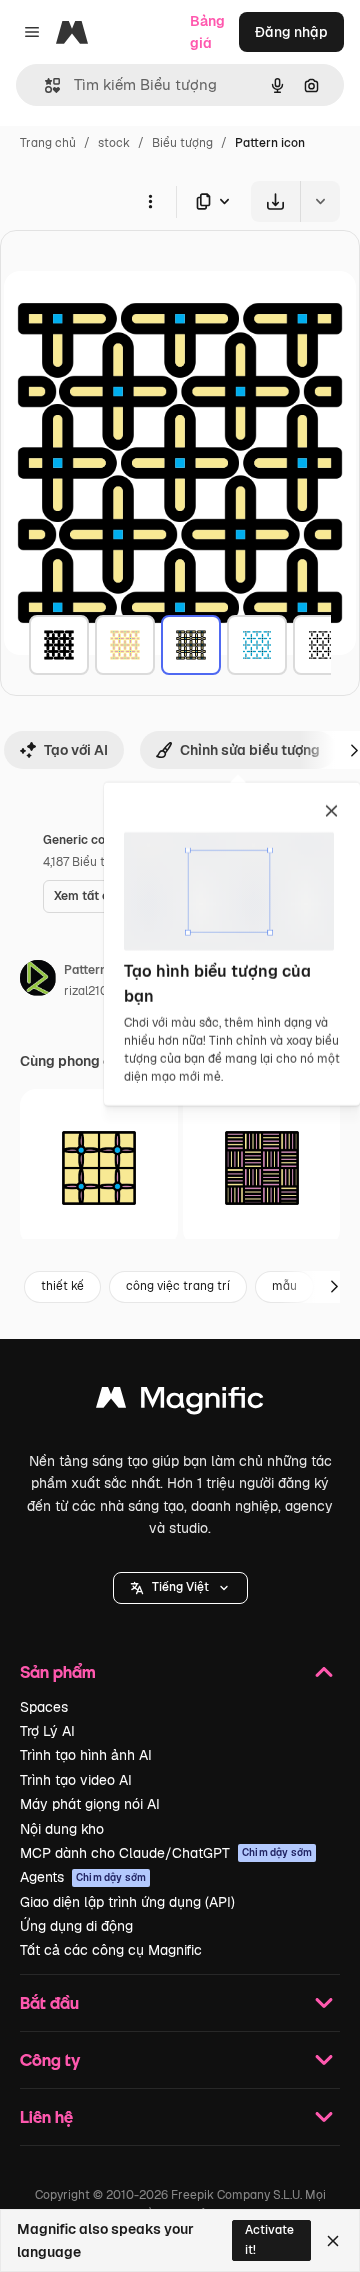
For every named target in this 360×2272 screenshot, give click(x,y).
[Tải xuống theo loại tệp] (214, 201)
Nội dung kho (62, 1829)
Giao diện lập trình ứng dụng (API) (127, 1902)
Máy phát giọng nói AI (90, 1804)
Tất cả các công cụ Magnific (111, 1950)
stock (114, 143)
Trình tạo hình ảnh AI (86, 1755)
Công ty (50, 2059)
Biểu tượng (182, 143)
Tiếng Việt (180, 1587)
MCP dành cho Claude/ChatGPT (166, 1853)
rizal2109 (89, 991)
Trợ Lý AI (47, 1731)
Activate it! (269, 2239)
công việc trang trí (178, 1286)
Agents (83, 1877)
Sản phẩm (58, 1671)
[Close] (333, 2241)
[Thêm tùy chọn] (150, 201)
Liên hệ (46, 2116)
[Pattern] (59, 645)
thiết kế (62, 1286)
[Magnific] (180, 1402)
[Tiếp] (334, 1287)
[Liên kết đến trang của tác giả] (38, 981)
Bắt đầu (49, 2002)
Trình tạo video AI (76, 1780)
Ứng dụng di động (76, 1926)
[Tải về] (275, 201)
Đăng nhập (291, 32)
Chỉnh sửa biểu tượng (250, 750)
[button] (180, 1588)
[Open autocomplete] (44, 85)
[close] (331, 812)
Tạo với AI (76, 750)
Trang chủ (48, 143)
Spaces (44, 1707)
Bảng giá (207, 32)
